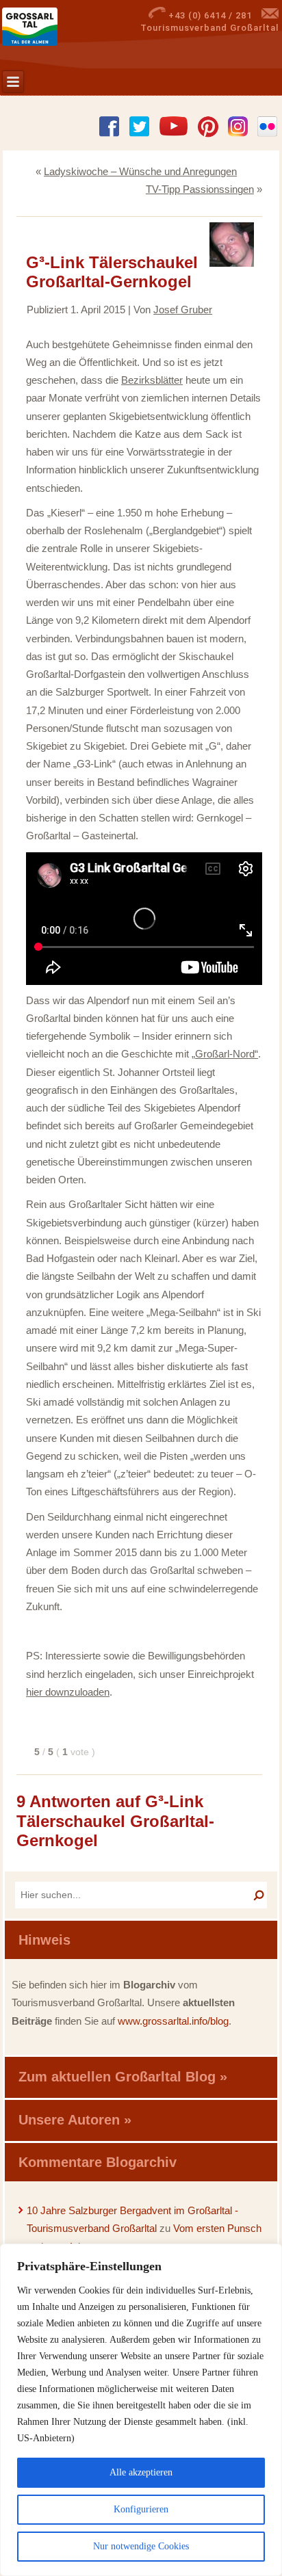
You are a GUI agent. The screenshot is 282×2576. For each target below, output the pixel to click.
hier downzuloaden (68, 1692)
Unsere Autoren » (75, 2120)
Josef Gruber (183, 310)
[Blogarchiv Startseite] (50, 27)
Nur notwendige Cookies (141, 2546)
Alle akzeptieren (141, 2472)
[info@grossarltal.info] (270, 15)
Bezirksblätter (152, 380)
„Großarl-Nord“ (225, 1054)
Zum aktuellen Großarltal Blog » (123, 2077)
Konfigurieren (141, 2509)
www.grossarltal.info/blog (173, 2021)
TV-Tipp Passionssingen (200, 189)
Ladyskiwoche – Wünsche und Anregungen (140, 171)
